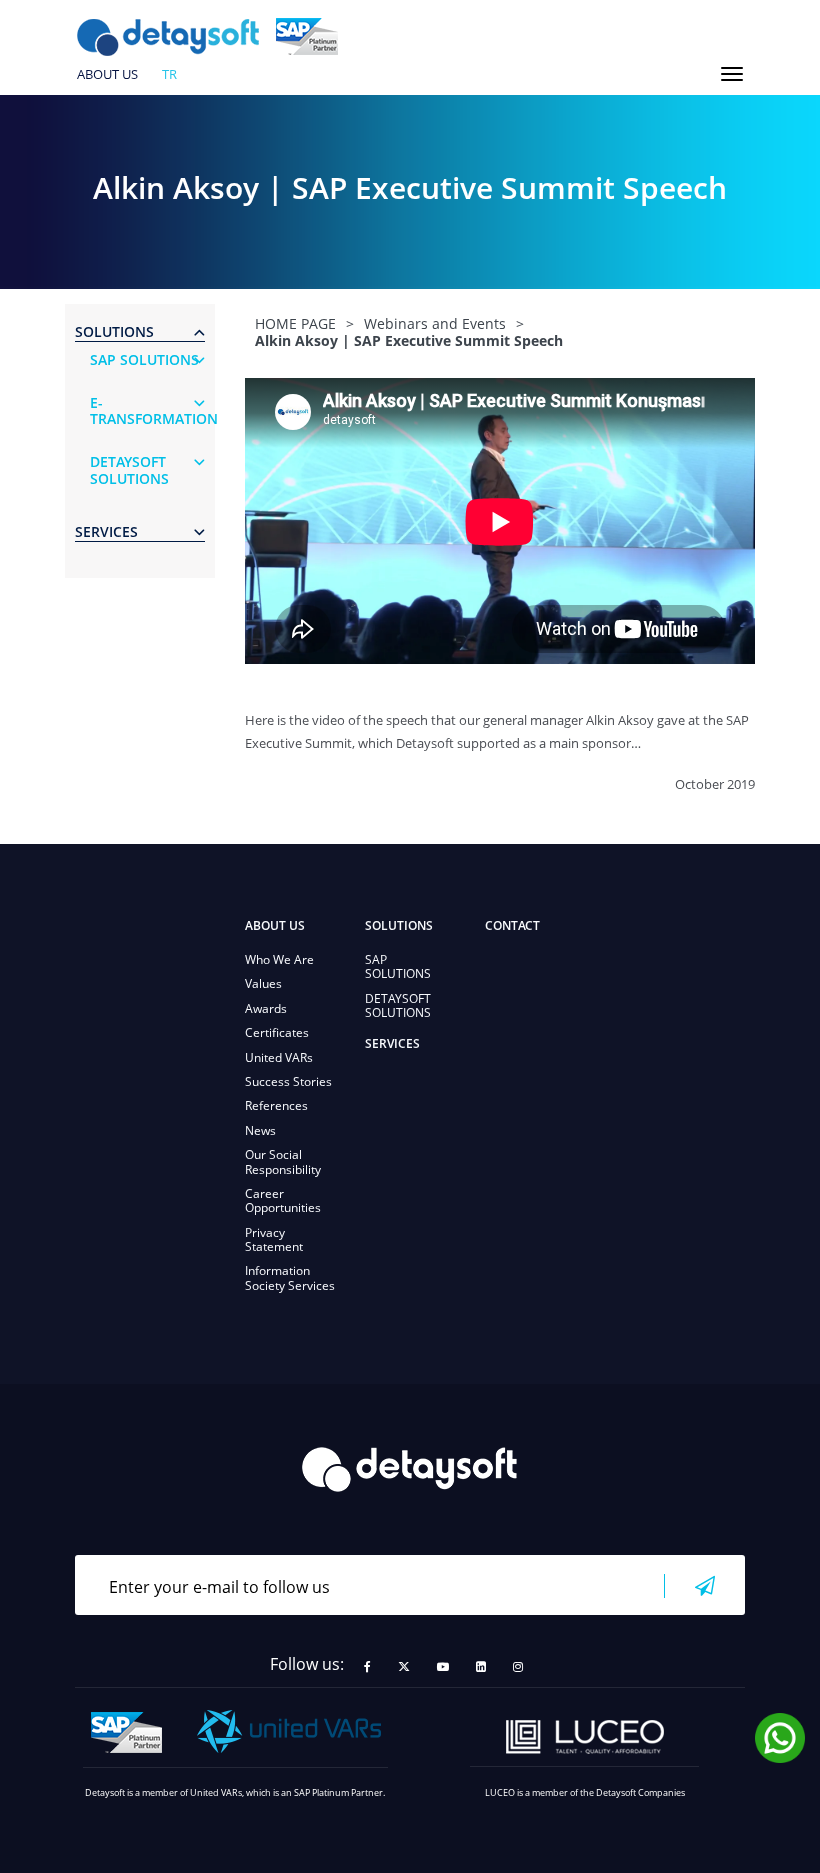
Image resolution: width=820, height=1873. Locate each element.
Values (263, 983)
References (276, 1105)
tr (169, 75)
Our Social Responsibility (283, 1161)
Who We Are (279, 959)
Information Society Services (290, 1277)
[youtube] (443, 1667)
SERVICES (392, 1043)
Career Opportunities (283, 1200)
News (260, 1130)
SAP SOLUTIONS (398, 966)
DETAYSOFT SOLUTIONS (398, 1005)
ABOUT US (107, 75)
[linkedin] (481, 1667)
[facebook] (367, 1667)
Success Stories (288, 1081)
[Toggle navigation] (732, 74)
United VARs (279, 1057)
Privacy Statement (274, 1239)
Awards (266, 1008)
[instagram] (518, 1667)
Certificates (277, 1032)
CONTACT (512, 925)
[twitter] (404, 1667)
